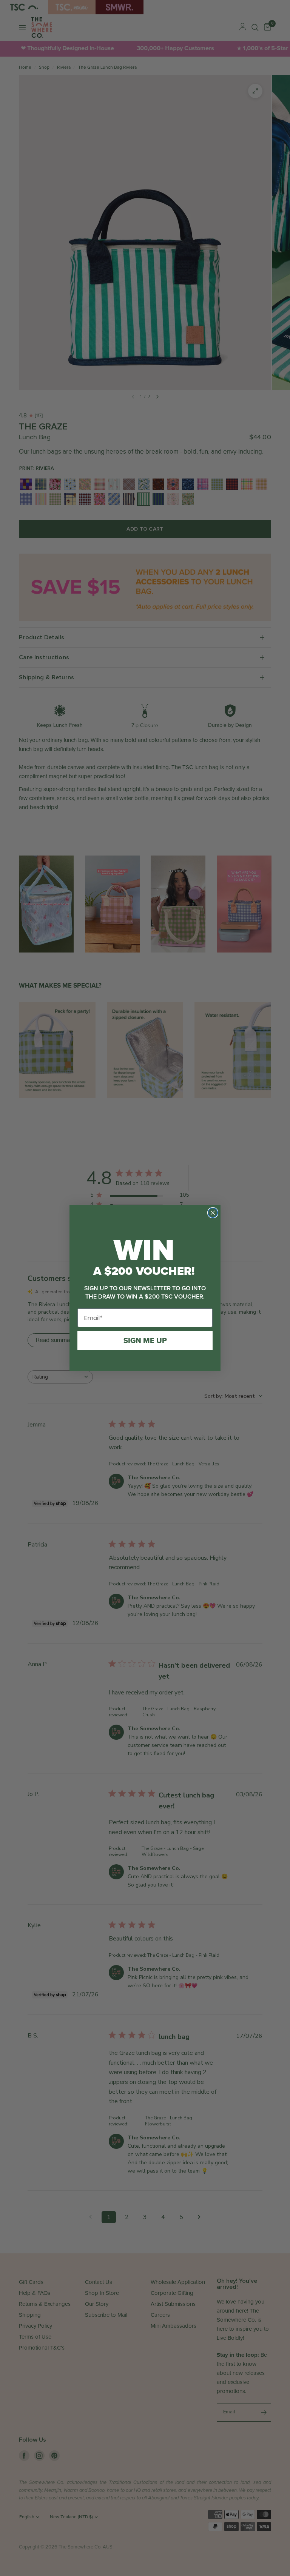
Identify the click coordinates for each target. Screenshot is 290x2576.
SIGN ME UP (145, 1340)
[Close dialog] (213, 1213)
